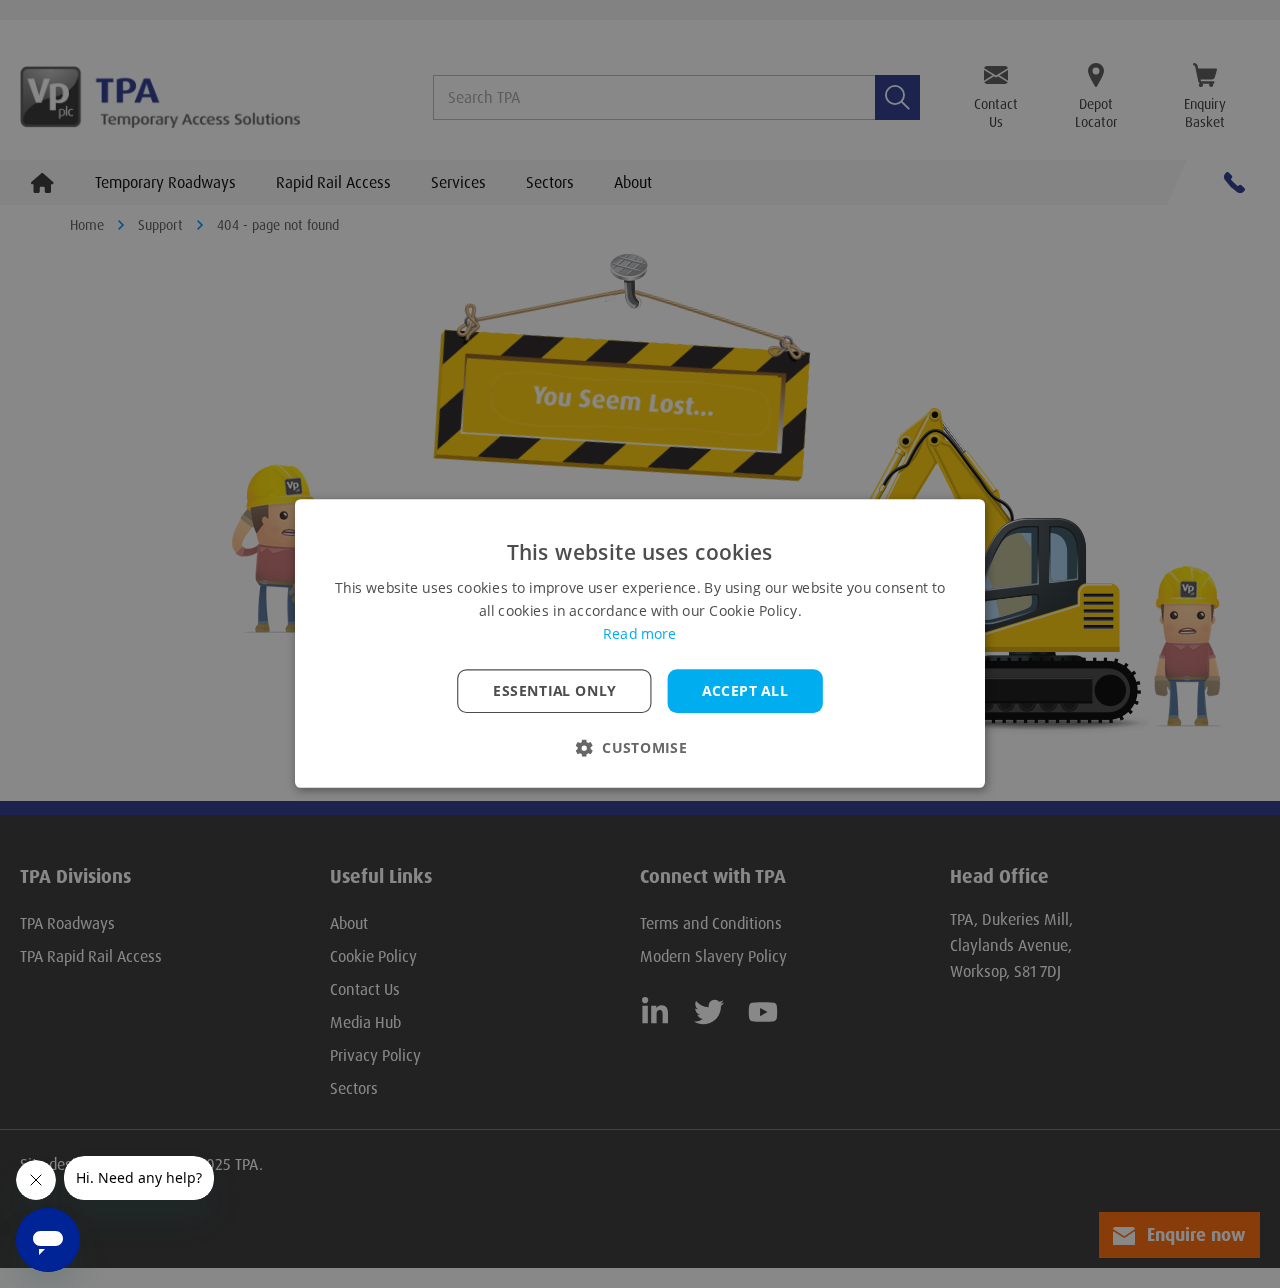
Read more (639, 635)
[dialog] (640, 644)
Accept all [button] (745, 691)
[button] (640, 748)
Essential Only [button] (554, 691)
